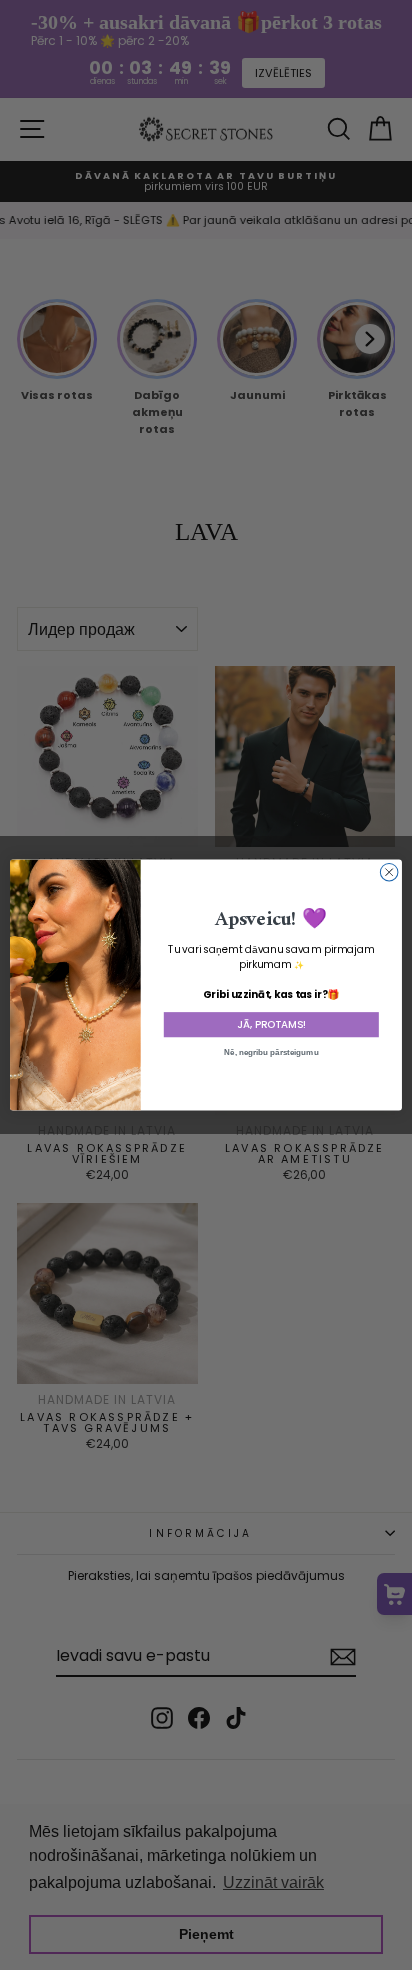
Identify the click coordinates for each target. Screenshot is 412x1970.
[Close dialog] (389, 872)
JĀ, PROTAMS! (271, 1025)
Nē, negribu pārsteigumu (271, 1052)
